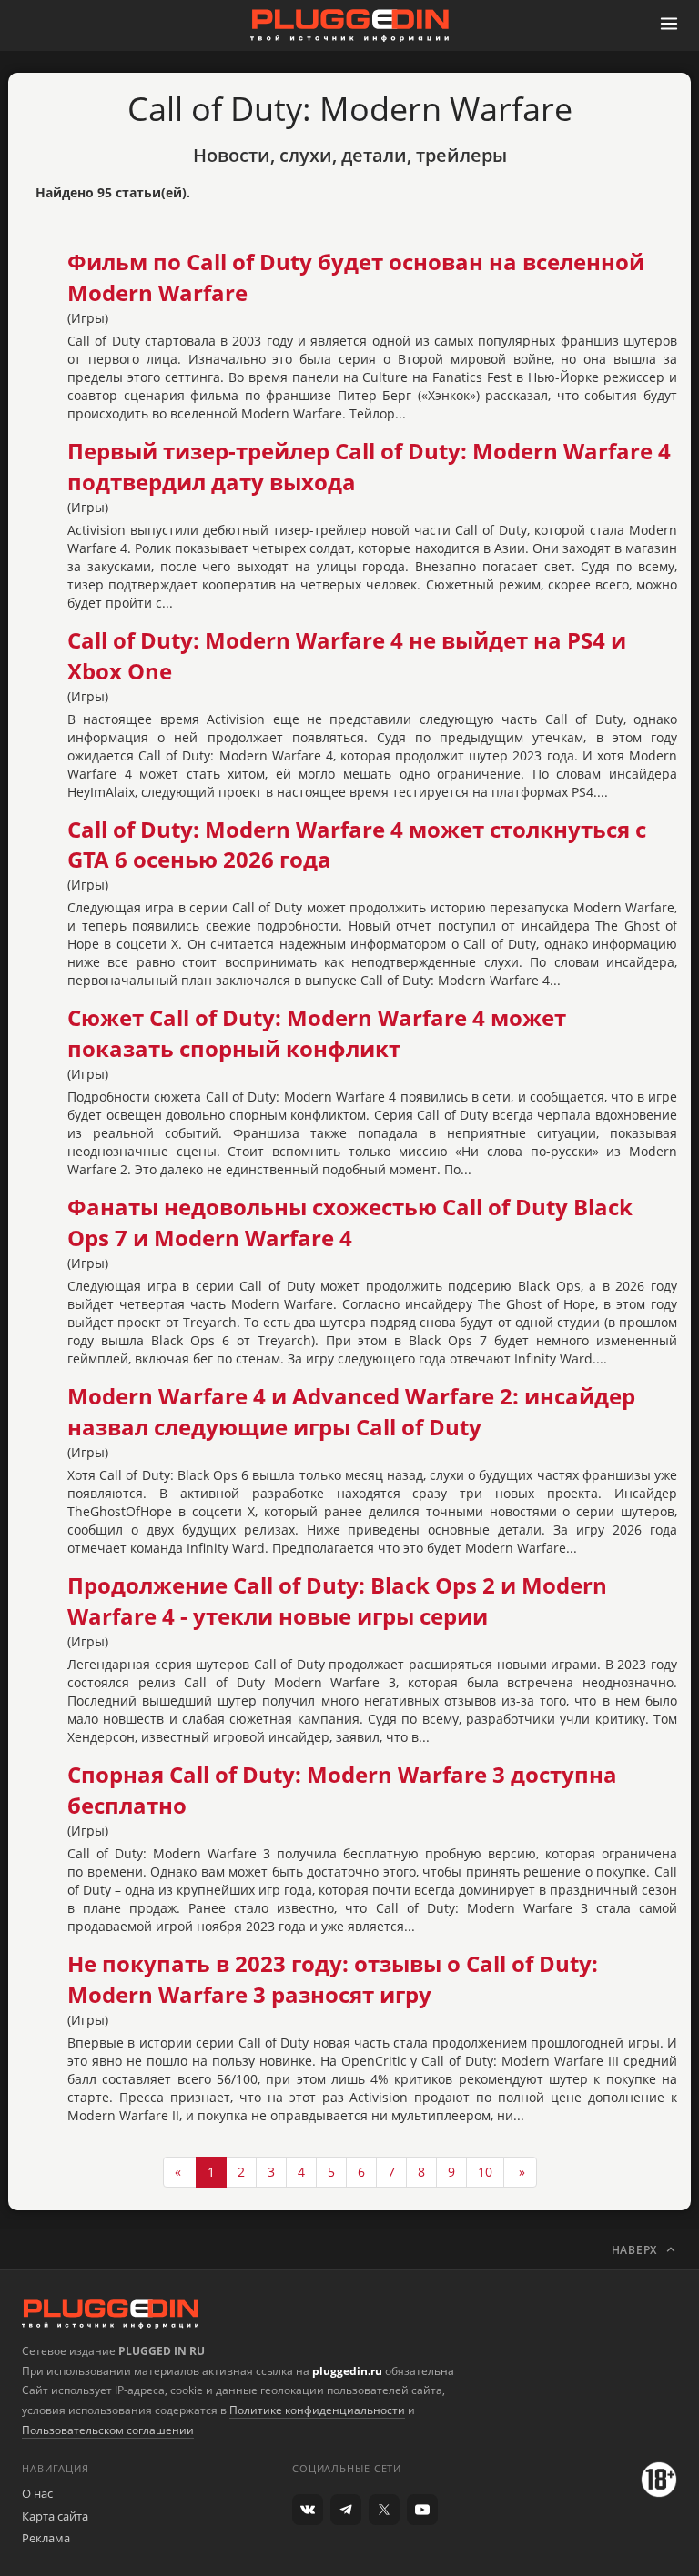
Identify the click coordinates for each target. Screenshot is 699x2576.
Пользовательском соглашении (108, 2430)
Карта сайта (55, 2516)
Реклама (46, 2538)
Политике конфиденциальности (317, 2410)
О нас (37, 2493)
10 (485, 2172)
